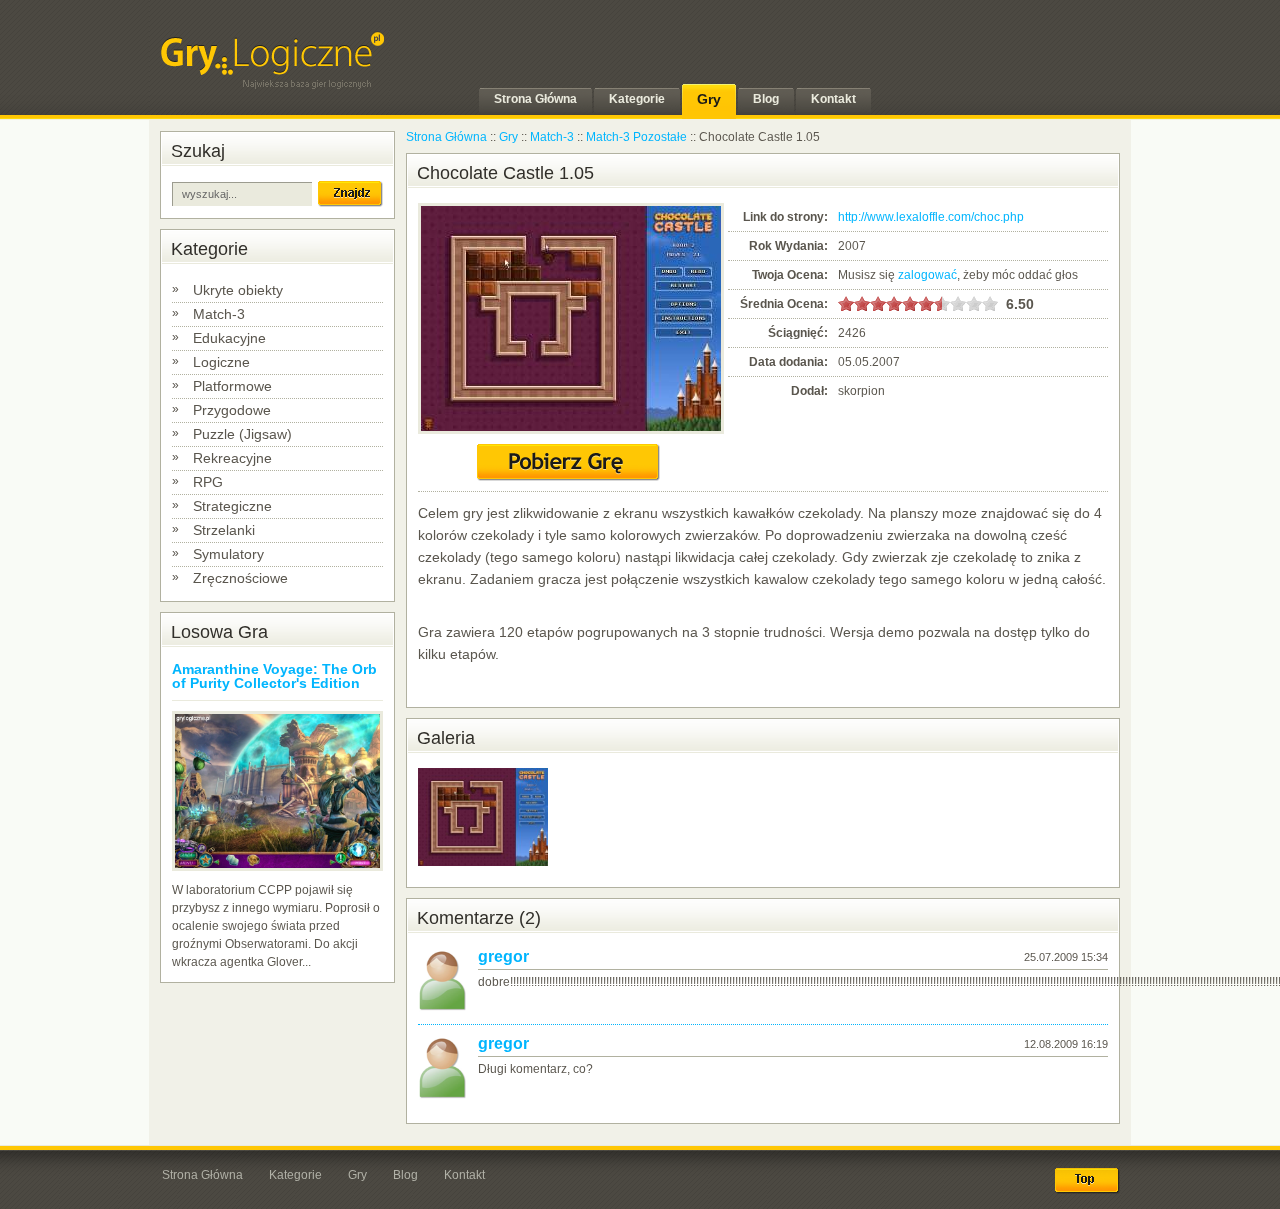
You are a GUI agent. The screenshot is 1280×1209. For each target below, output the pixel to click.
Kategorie (295, 1175)
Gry (508, 137)
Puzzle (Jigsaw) (242, 434)
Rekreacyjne (232, 458)
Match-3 (219, 314)
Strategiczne (232, 506)
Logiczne (221, 362)
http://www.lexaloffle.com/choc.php (931, 217)
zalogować (927, 275)
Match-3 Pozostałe (636, 137)
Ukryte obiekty (238, 290)
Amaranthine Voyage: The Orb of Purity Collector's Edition (274, 676)
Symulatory (228, 554)
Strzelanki (224, 530)
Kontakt (464, 1175)
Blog (405, 1175)
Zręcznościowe (240, 578)
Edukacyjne (229, 338)
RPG (208, 482)
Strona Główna (446, 137)
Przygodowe (232, 410)
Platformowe (232, 386)
